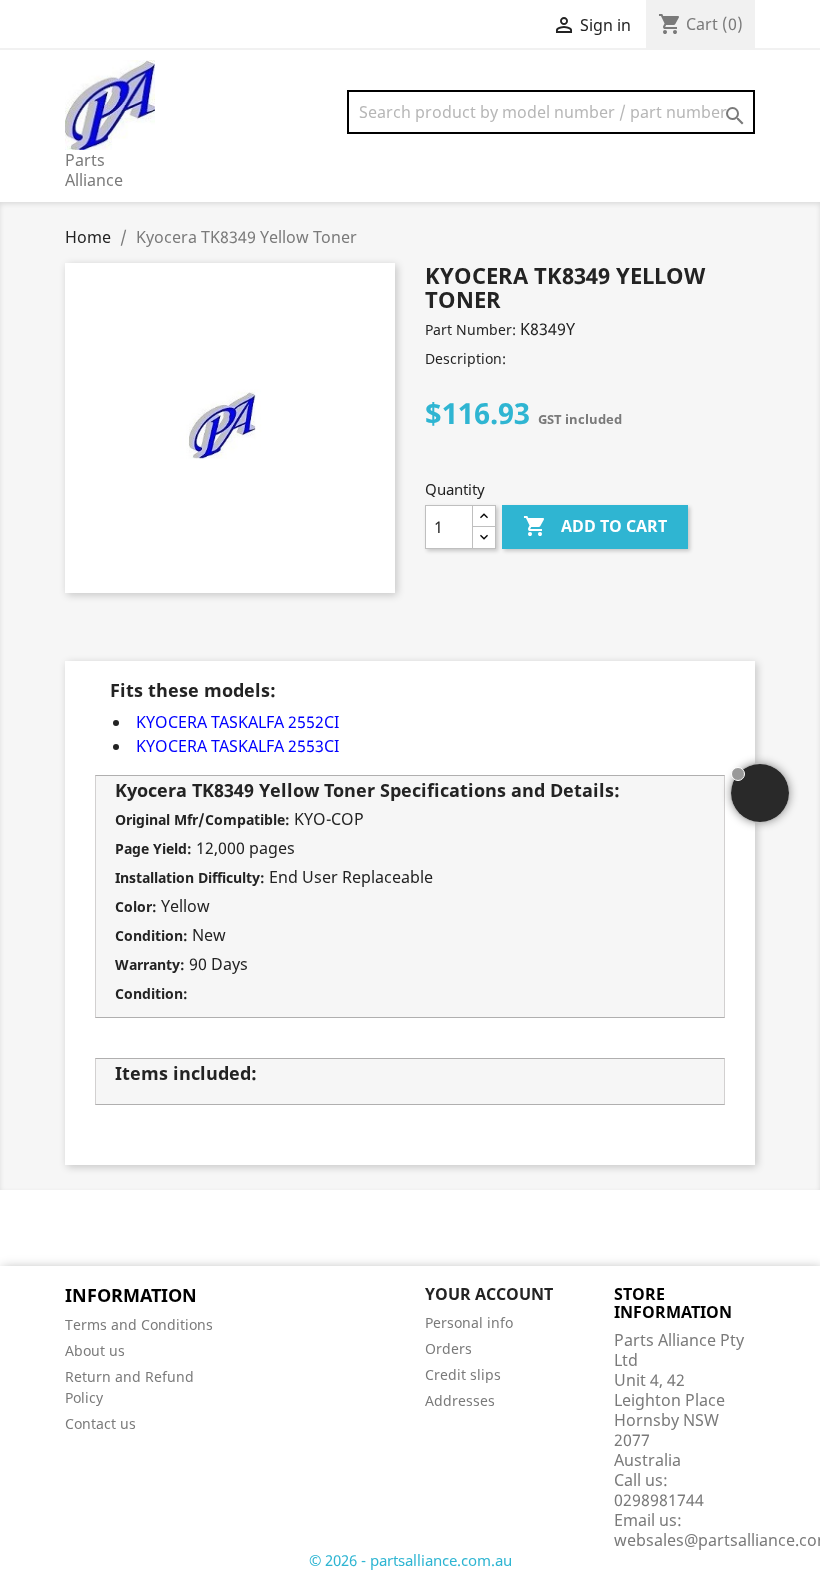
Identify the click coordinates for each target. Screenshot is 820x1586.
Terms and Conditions (139, 1324)
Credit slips (463, 1374)
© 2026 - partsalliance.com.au (410, 1560)
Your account (489, 1294)
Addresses (460, 1400)
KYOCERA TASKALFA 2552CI (237, 722)
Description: (465, 358)
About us (95, 1350)
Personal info (469, 1322)
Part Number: (470, 329)
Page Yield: (153, 848)
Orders (448, 1348)
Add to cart (595, 526)
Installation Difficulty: (190, 877)
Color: (136, 906)
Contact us (100, 1423)
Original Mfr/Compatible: (202, 819)
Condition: (151, 935)
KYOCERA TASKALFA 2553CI (237, 746)
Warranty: (150, 964)
